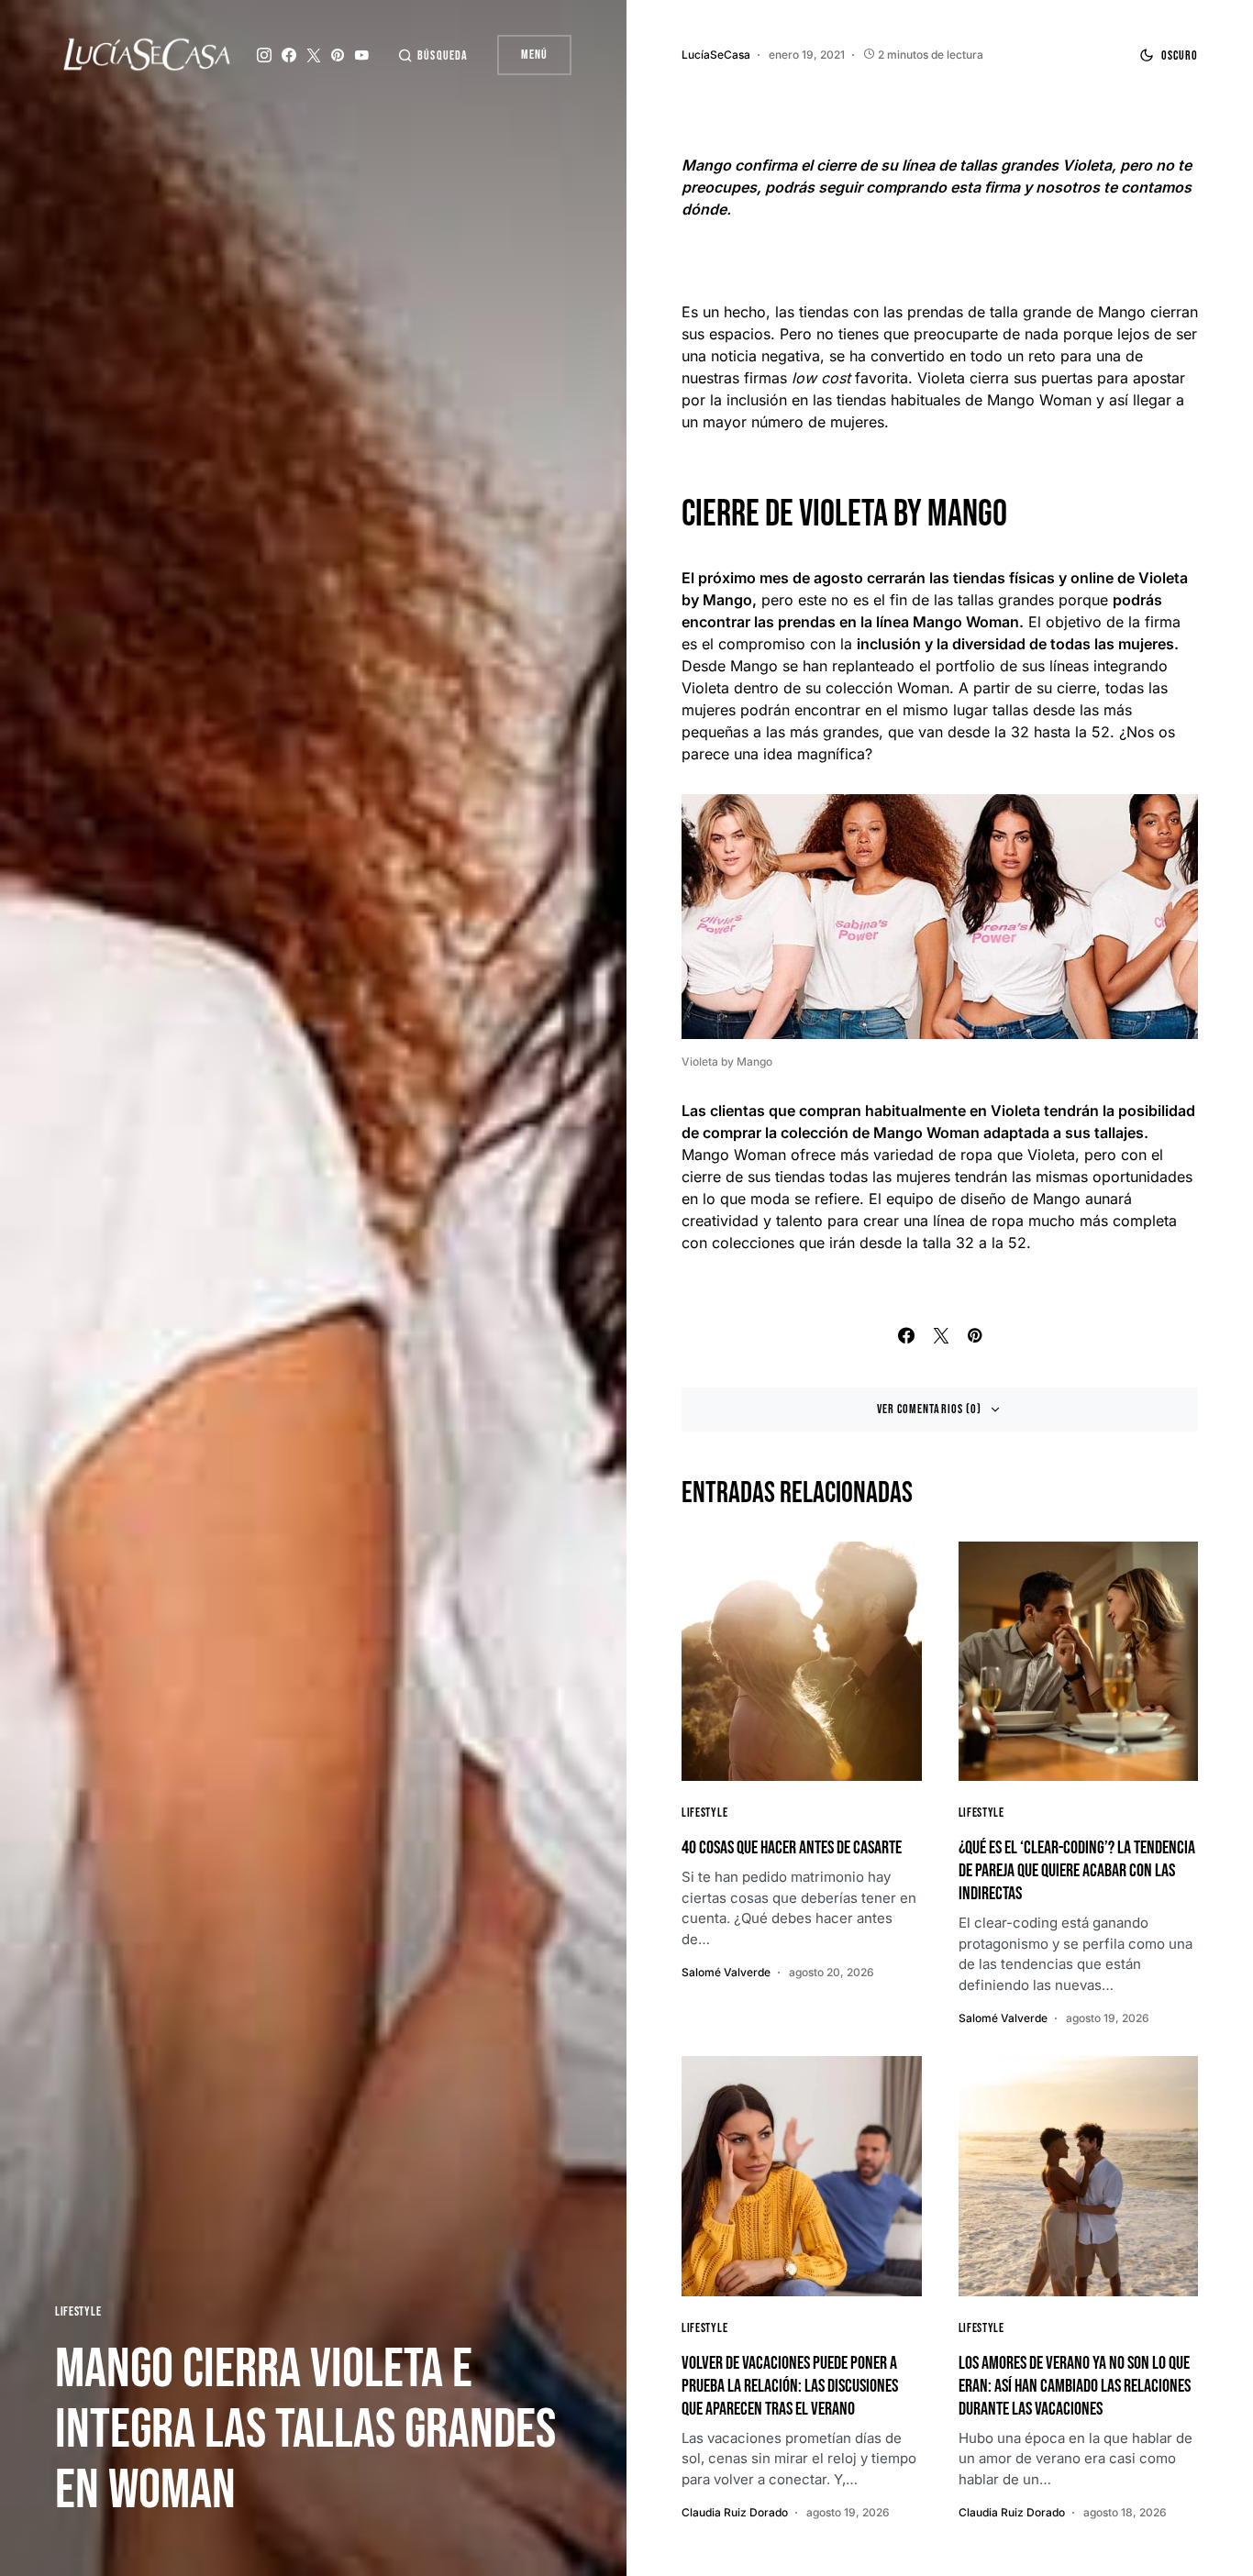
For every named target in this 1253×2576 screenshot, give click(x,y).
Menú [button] (534, 55)
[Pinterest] (338, 55)
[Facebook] (289, 55)
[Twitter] (314, 55)
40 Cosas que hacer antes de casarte (792, 1848)
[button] (432, 55)
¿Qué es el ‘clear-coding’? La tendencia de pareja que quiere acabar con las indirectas (1077, 1871)
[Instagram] (264, 55)
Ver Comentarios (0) (929, 1409)
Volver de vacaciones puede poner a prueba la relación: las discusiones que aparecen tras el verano (790, 2386)
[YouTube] (361, 55)
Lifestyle (78, 2311)
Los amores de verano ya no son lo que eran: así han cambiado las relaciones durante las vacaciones (1075, 2386)
